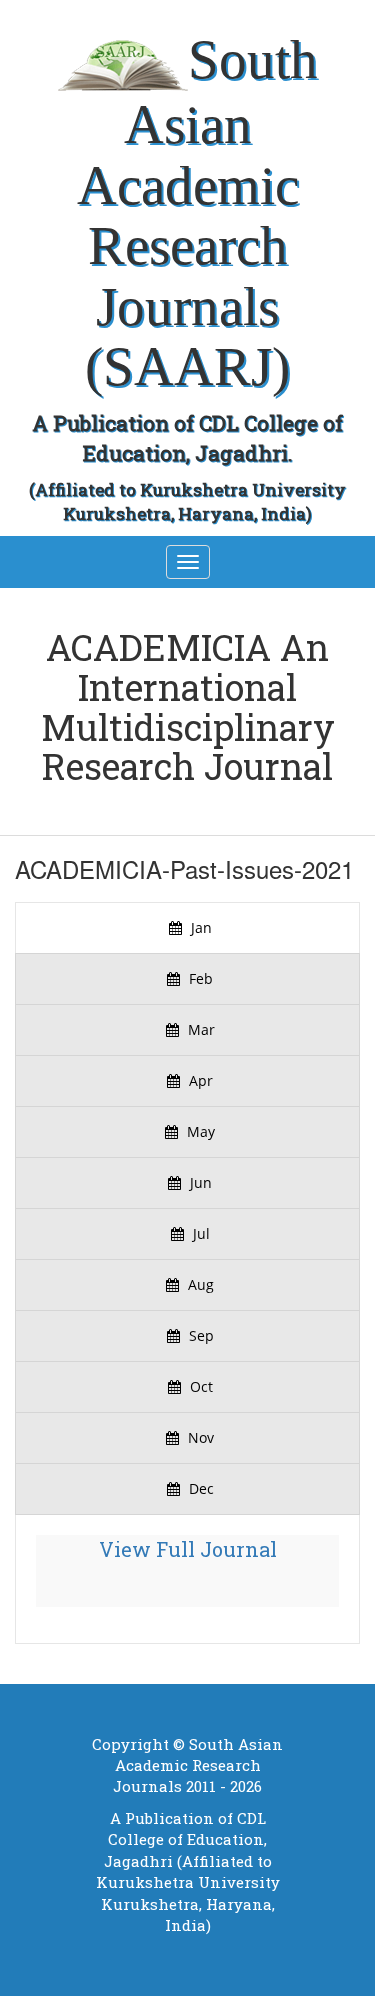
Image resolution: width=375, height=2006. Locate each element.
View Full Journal (188, 1549)
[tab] (187, 928)
